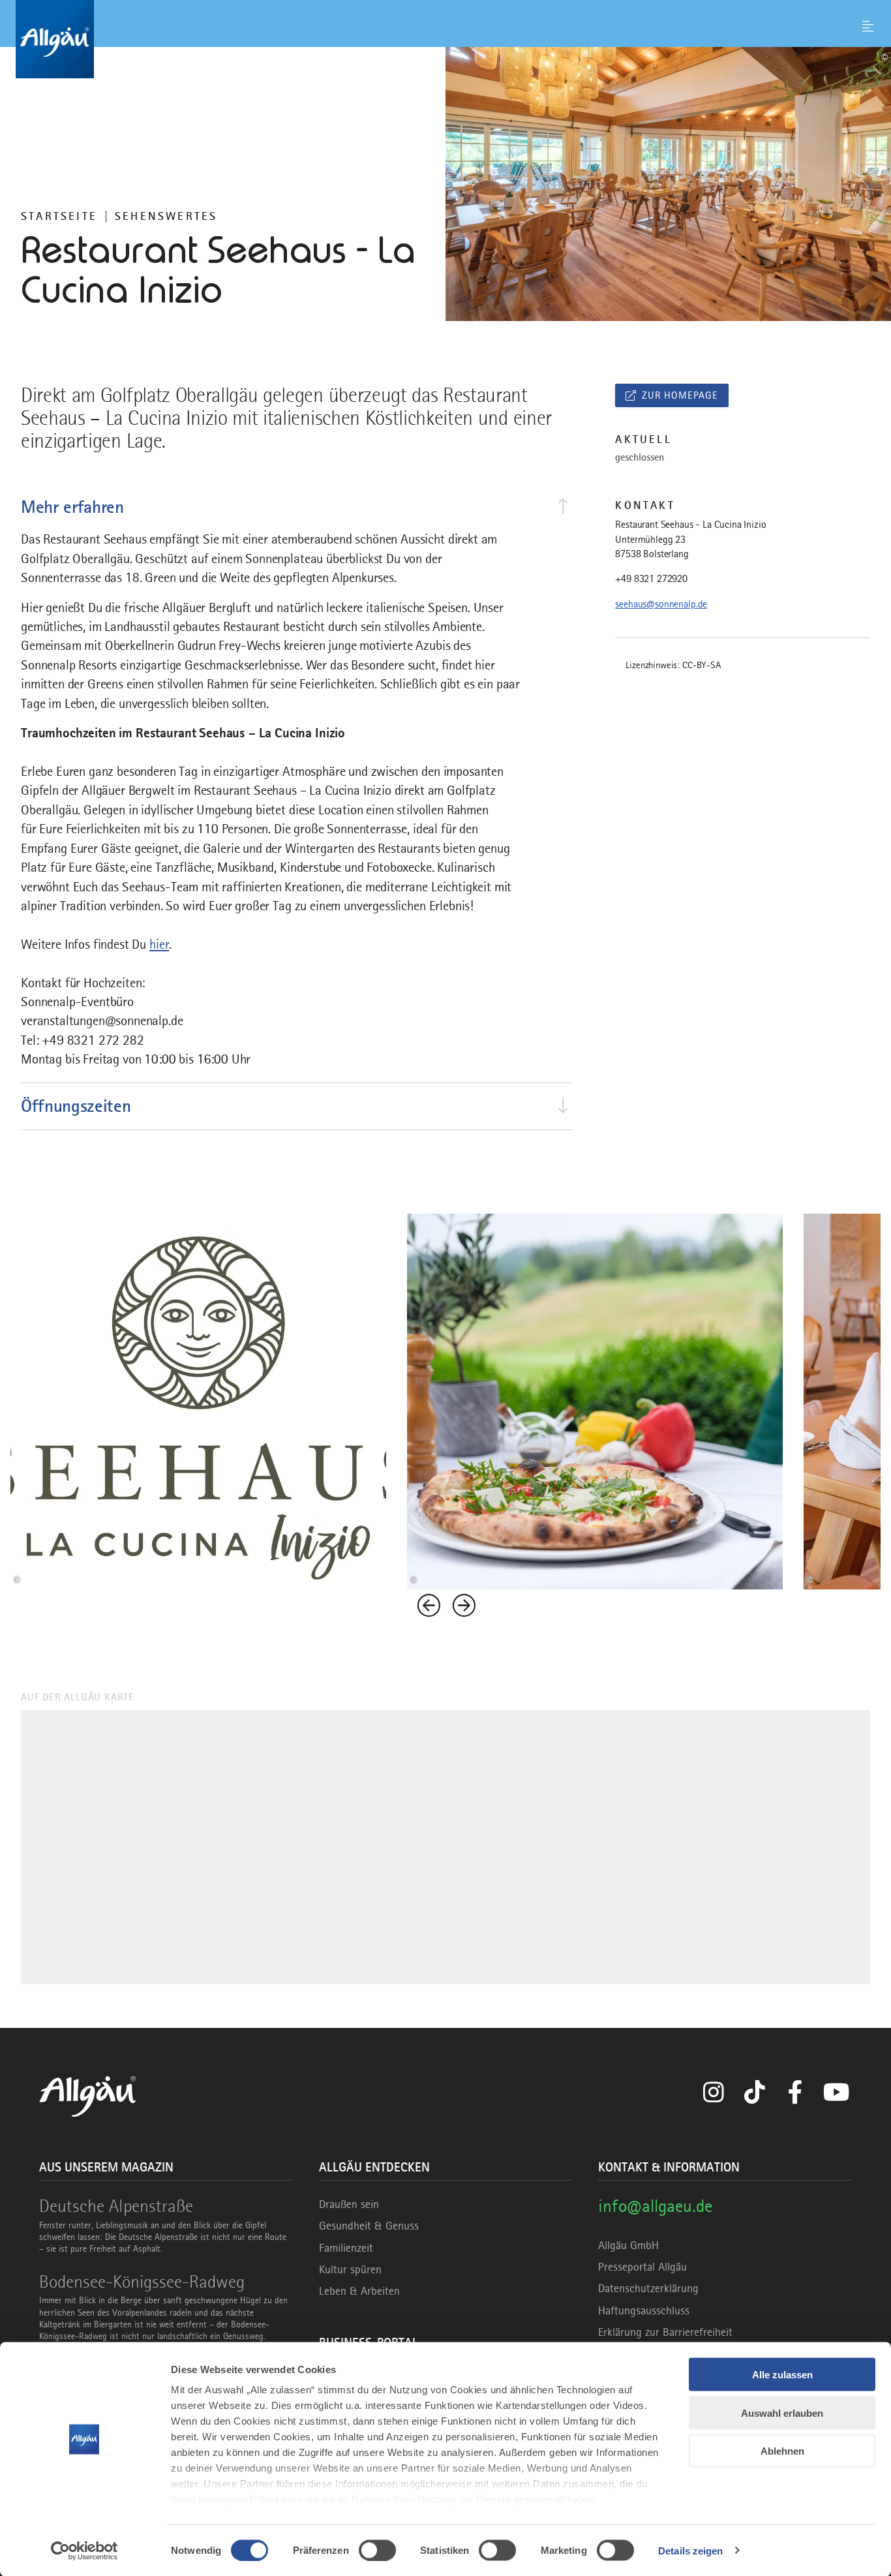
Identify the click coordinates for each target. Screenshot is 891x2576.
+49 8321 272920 (651, 579)
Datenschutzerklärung (648, 2288)
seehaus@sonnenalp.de (661, 604)
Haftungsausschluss (644, 2310)
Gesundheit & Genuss (369, 2226)
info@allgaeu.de (655, 2206)
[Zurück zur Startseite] (445, 39)
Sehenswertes (166, 216)
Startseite (59, 216)
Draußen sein (349, 2204)
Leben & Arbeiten (359, 2291)
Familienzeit (346, 2248)
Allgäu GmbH (628, 2245)
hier (159, 944)
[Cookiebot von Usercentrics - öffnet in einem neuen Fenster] (84, 2551)
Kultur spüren (350, 2269)
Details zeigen (690, 2550)
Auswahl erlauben (782, 2413)
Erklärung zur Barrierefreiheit (665, 2332)
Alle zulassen (782, 2375)
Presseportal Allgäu (642, 2267)
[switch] (377, 2550)
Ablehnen (782, 2451)
